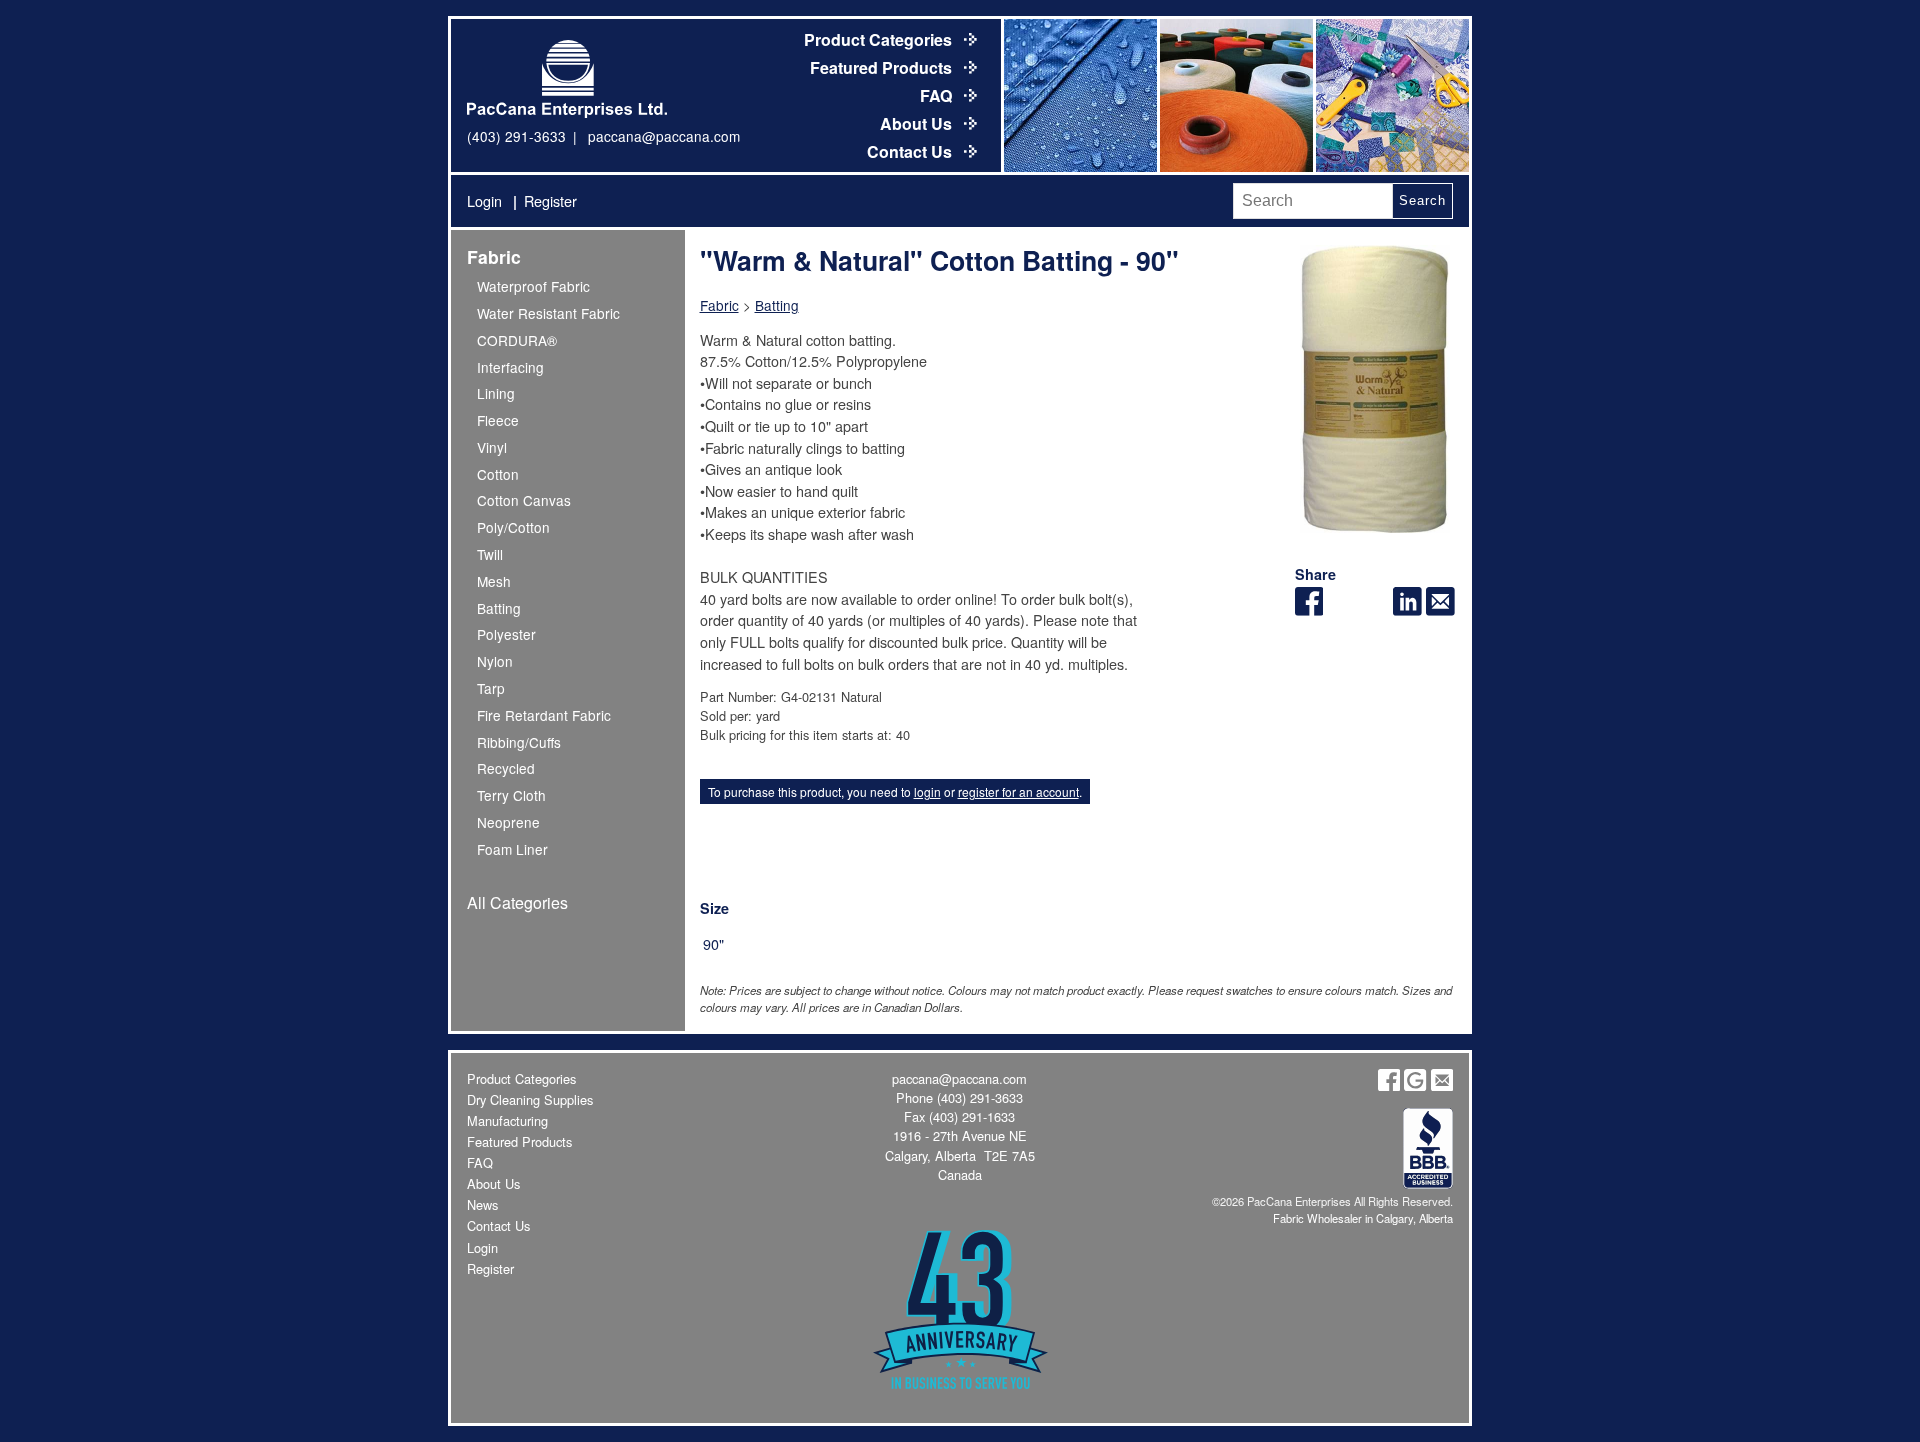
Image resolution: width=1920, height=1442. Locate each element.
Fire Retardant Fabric (544, 715)
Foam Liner (512, 849)
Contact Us (911, 151)
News (482, 1204)
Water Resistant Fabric (548, 313)
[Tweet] (1341, 609)
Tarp (491, 688)
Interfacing (510, 367)
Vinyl (492, 447)
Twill (490, 554)
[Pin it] (1374, 609)
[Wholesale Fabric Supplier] (1079, 95)
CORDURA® (517, 340)
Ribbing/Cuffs (519, 742)
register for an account (1018, 791)
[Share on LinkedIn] (1407, 609)
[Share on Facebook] (1309, 609)
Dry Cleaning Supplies (530, 1099)
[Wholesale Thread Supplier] (1235, 95)
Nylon (495, 661)
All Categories (517, 902)
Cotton (498, 474)
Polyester (506, 634)
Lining (496, 393)
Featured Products (883, 67)
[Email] (1440, 609)
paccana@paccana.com (664, 136)
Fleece (498, 420)
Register (550, 200)
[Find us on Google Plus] (1415, 1085)
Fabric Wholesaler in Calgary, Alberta (1363, 1218)
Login (484, 200)
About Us (918, 123)
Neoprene (508, 822)
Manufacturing (507, 1120)
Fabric (494, 256)
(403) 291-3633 (516, 136)
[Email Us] (1442, 1085)
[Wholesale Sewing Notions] (1391, 95)
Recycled (506, 768)
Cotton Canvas (524, 500)
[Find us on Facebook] (1389, 1085)
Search (1422, 200)
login (927, 791)
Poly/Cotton (513, 527)
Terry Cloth (511, 795)
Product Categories (880, 39)
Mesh (494, 581)
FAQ (938, 95)
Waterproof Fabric (533, 286)
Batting (499, 608)
